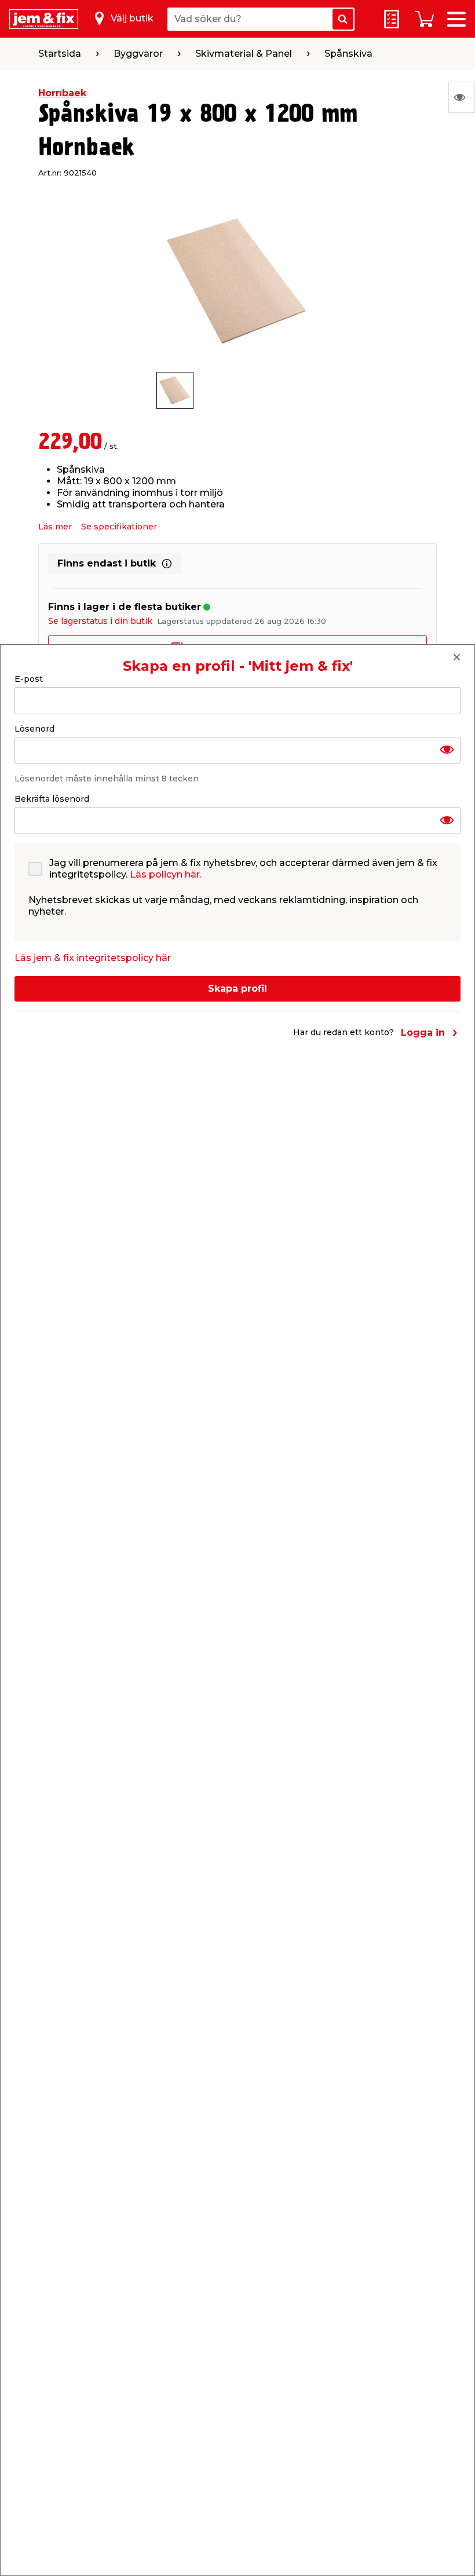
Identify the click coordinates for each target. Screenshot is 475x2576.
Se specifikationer (119, 527)
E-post (29, 679)
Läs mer (55, 527)
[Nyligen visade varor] (462, 97)
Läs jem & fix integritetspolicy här (93, 958)
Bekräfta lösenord (52, 799)
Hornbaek (62, 93)
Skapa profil (237, 989)
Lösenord (34, 729)
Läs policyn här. (166, 874)
